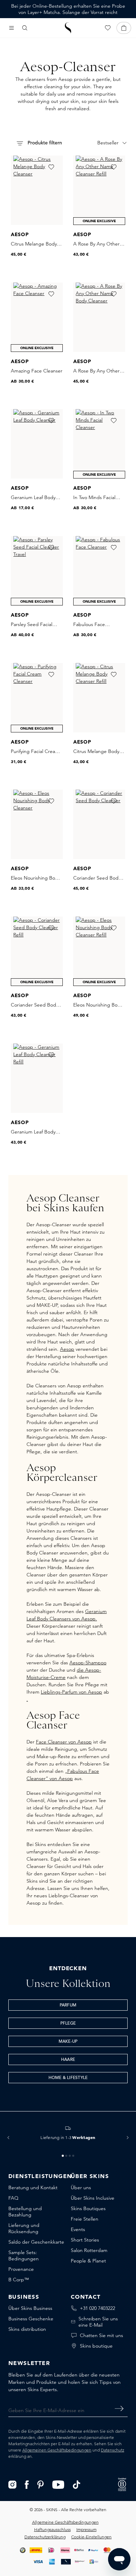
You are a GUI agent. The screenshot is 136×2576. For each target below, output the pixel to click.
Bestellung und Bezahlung (25, 2212)
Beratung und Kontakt (33, 2187)
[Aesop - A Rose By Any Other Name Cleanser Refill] (99, 190)
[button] (8, 2138)
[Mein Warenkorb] (124, 28)
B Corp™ (19, 2280)
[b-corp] (122, 2484)
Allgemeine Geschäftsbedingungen (65, 2522)
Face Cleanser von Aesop (64, 1742)
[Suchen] (25, 28)
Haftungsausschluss (52, 2529)
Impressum (86, 2529)
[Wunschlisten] (108, 28)
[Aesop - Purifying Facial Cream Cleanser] (37, 698)
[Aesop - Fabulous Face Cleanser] (99, 571)
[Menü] (12, 28)
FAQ (13, 2198)
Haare (68, 2060)
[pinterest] (41, 2484)
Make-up (68, 2042)
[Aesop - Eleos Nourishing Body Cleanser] (37, 824)
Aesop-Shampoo (88, 1663)
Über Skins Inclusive (93, 2198)
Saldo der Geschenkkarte (36, 2242)
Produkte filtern (44, 143)
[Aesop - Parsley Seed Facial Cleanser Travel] (37, 571)
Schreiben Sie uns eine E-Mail (98, 2322)
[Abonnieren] (119, 2409)
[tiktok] (77, 2484)
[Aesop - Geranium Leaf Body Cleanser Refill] (37, 1078)
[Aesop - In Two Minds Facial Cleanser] (99, 444)
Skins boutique (96, 2346)
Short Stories (85, 2240)
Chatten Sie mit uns (101, 2335)
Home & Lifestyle (68, 2078)
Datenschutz (112, 2450)
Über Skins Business (30, 2308)
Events (78, 2229)
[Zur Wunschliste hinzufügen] (51, 167)
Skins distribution (27, 2329)
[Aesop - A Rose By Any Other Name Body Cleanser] (99, 317)
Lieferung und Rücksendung (24, 2228)
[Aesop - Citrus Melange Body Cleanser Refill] (99, 698)
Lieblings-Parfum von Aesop (71, 1692)
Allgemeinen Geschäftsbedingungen (57, 2450)
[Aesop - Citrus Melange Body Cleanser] (37, 190)
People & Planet (88, 2261)
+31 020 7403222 (97, 2308)
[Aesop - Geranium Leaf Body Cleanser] (37, 444)
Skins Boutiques (88, 2208)
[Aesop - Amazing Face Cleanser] (37, 317)
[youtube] (58, 2484)
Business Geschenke (31, 2319)
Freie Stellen (85, 2219)
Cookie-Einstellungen (91, 2537)
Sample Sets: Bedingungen (24, 2255)
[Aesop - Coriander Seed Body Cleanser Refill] (37, 951)
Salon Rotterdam (89, 2250)
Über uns (81, 2187)
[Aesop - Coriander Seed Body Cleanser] (99, 824)
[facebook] (27, 2484)
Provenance (21, 2269)
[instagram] (12, 2484)
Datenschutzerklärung (45, 2537)
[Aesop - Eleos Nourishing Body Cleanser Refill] (99, 951)
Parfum (68, 2005)
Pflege (68, 2024)
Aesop (67, 1349)
